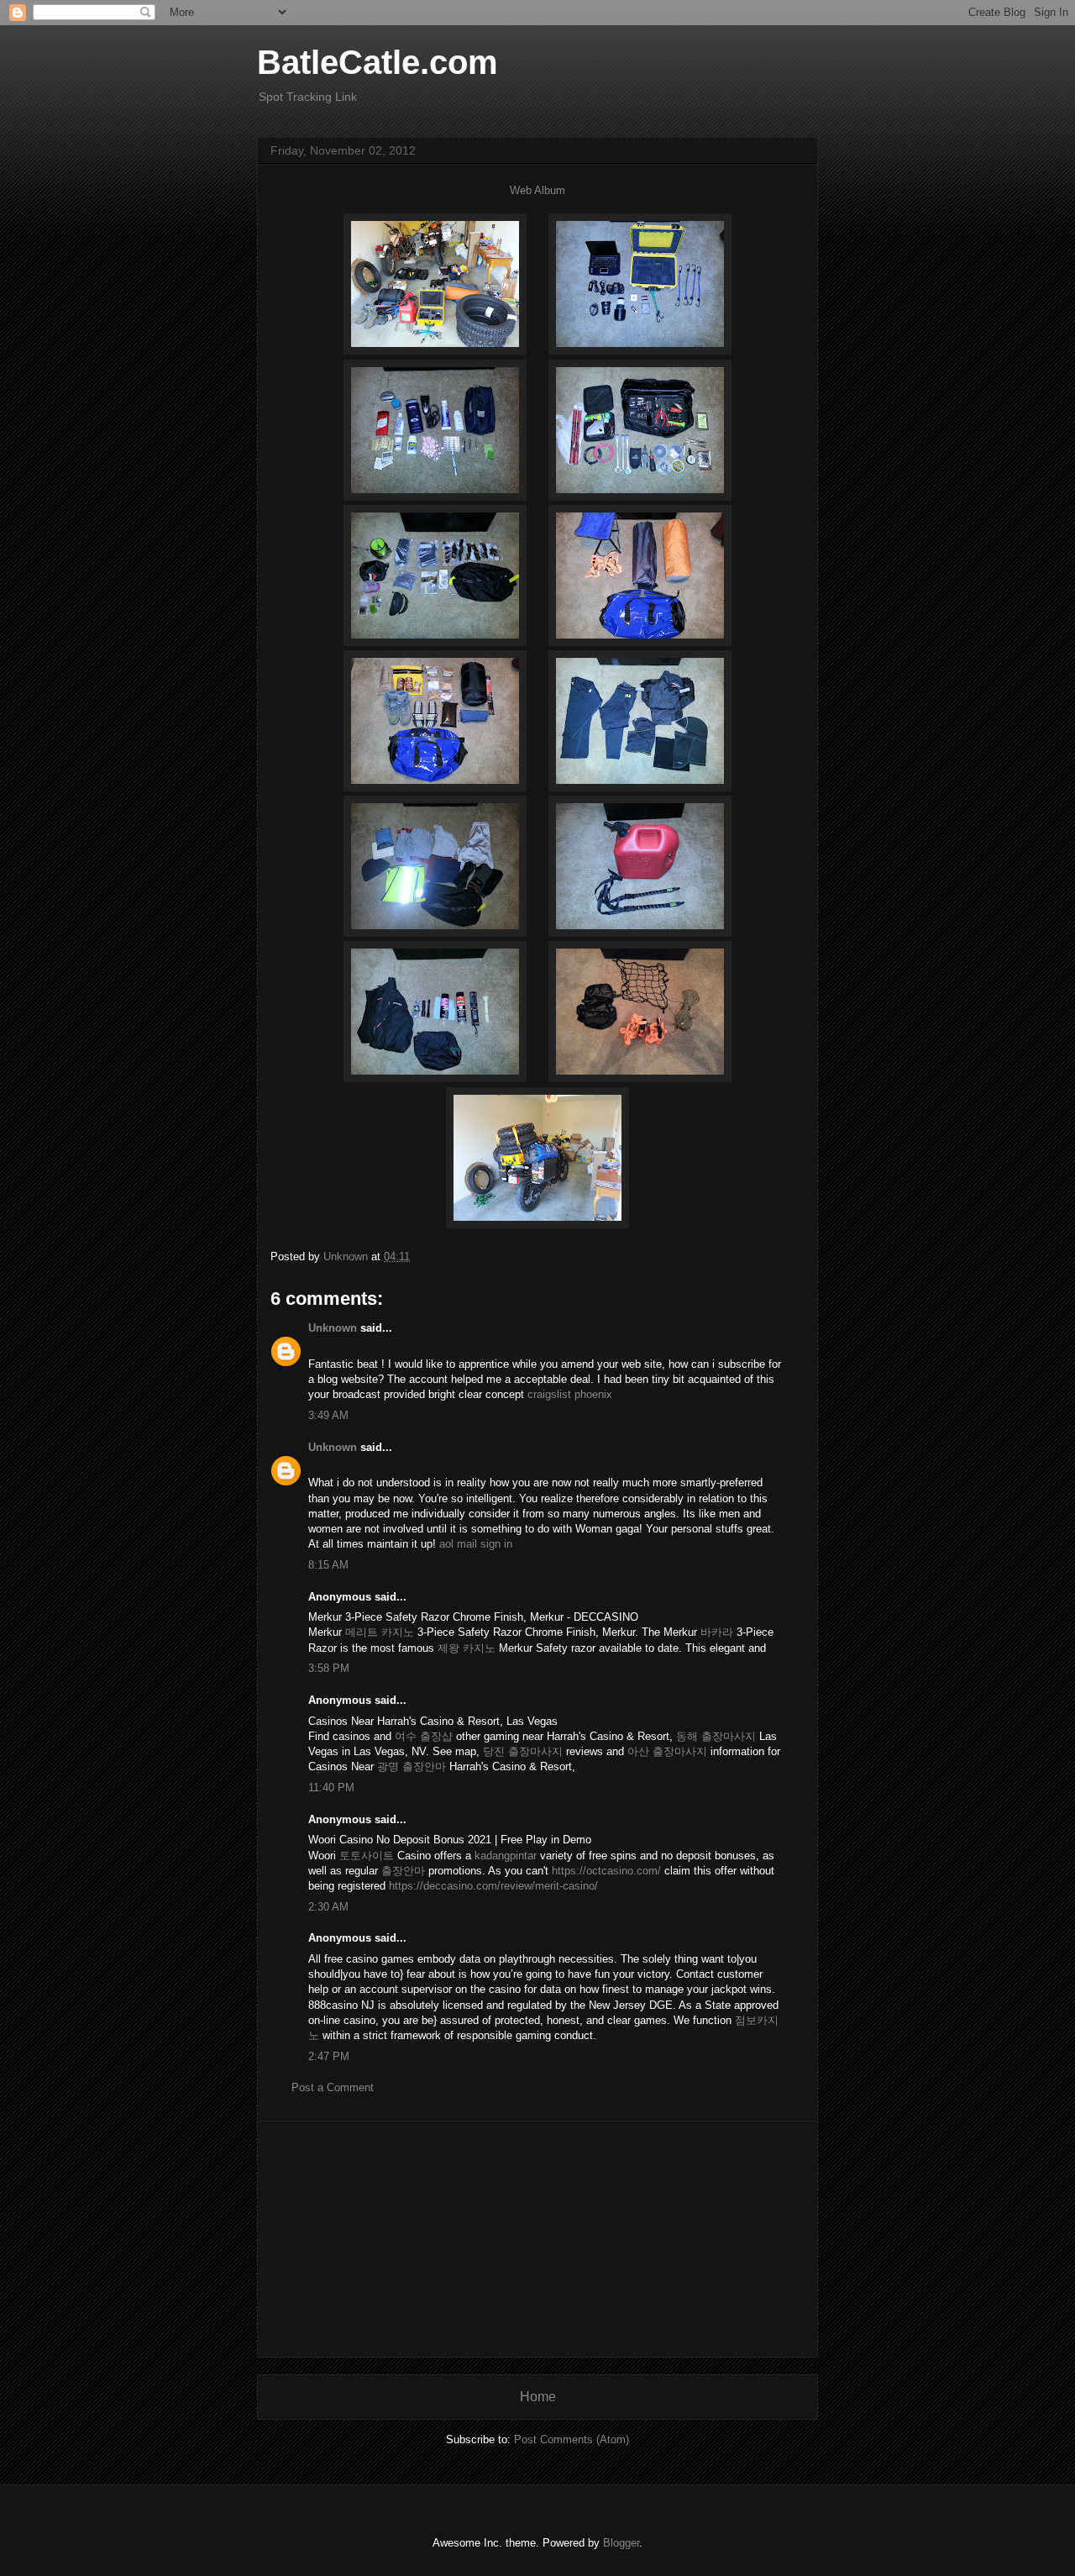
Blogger (621, 2543)
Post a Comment (333, 2087)
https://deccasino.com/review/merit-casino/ (493, 1886)
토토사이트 (367, 1856)
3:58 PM (329, 1668)
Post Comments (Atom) (572, 2439)
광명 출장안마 (412, 1766)
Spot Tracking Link (308, 97)
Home (538, 2397)
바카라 (717, 1632)
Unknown (333, 1328)
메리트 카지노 (380, 1632)
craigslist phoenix (570, 1394)
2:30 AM (328, 1907)
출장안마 (403, 1871)
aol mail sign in (476, 1544)
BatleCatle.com (378, 62)
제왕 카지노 (467, 1648)
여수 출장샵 (424, 1736)
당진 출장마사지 (523, 1751)
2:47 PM (329, 2056)
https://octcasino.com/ (606, 1871)
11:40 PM (331, 1787)
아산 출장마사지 (667, 1751)
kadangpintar (506, 1856)
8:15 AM (328, 1565)
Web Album (537, 190)
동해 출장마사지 (716, 1736)
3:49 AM (328, 1415)
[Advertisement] (537, 2239)
